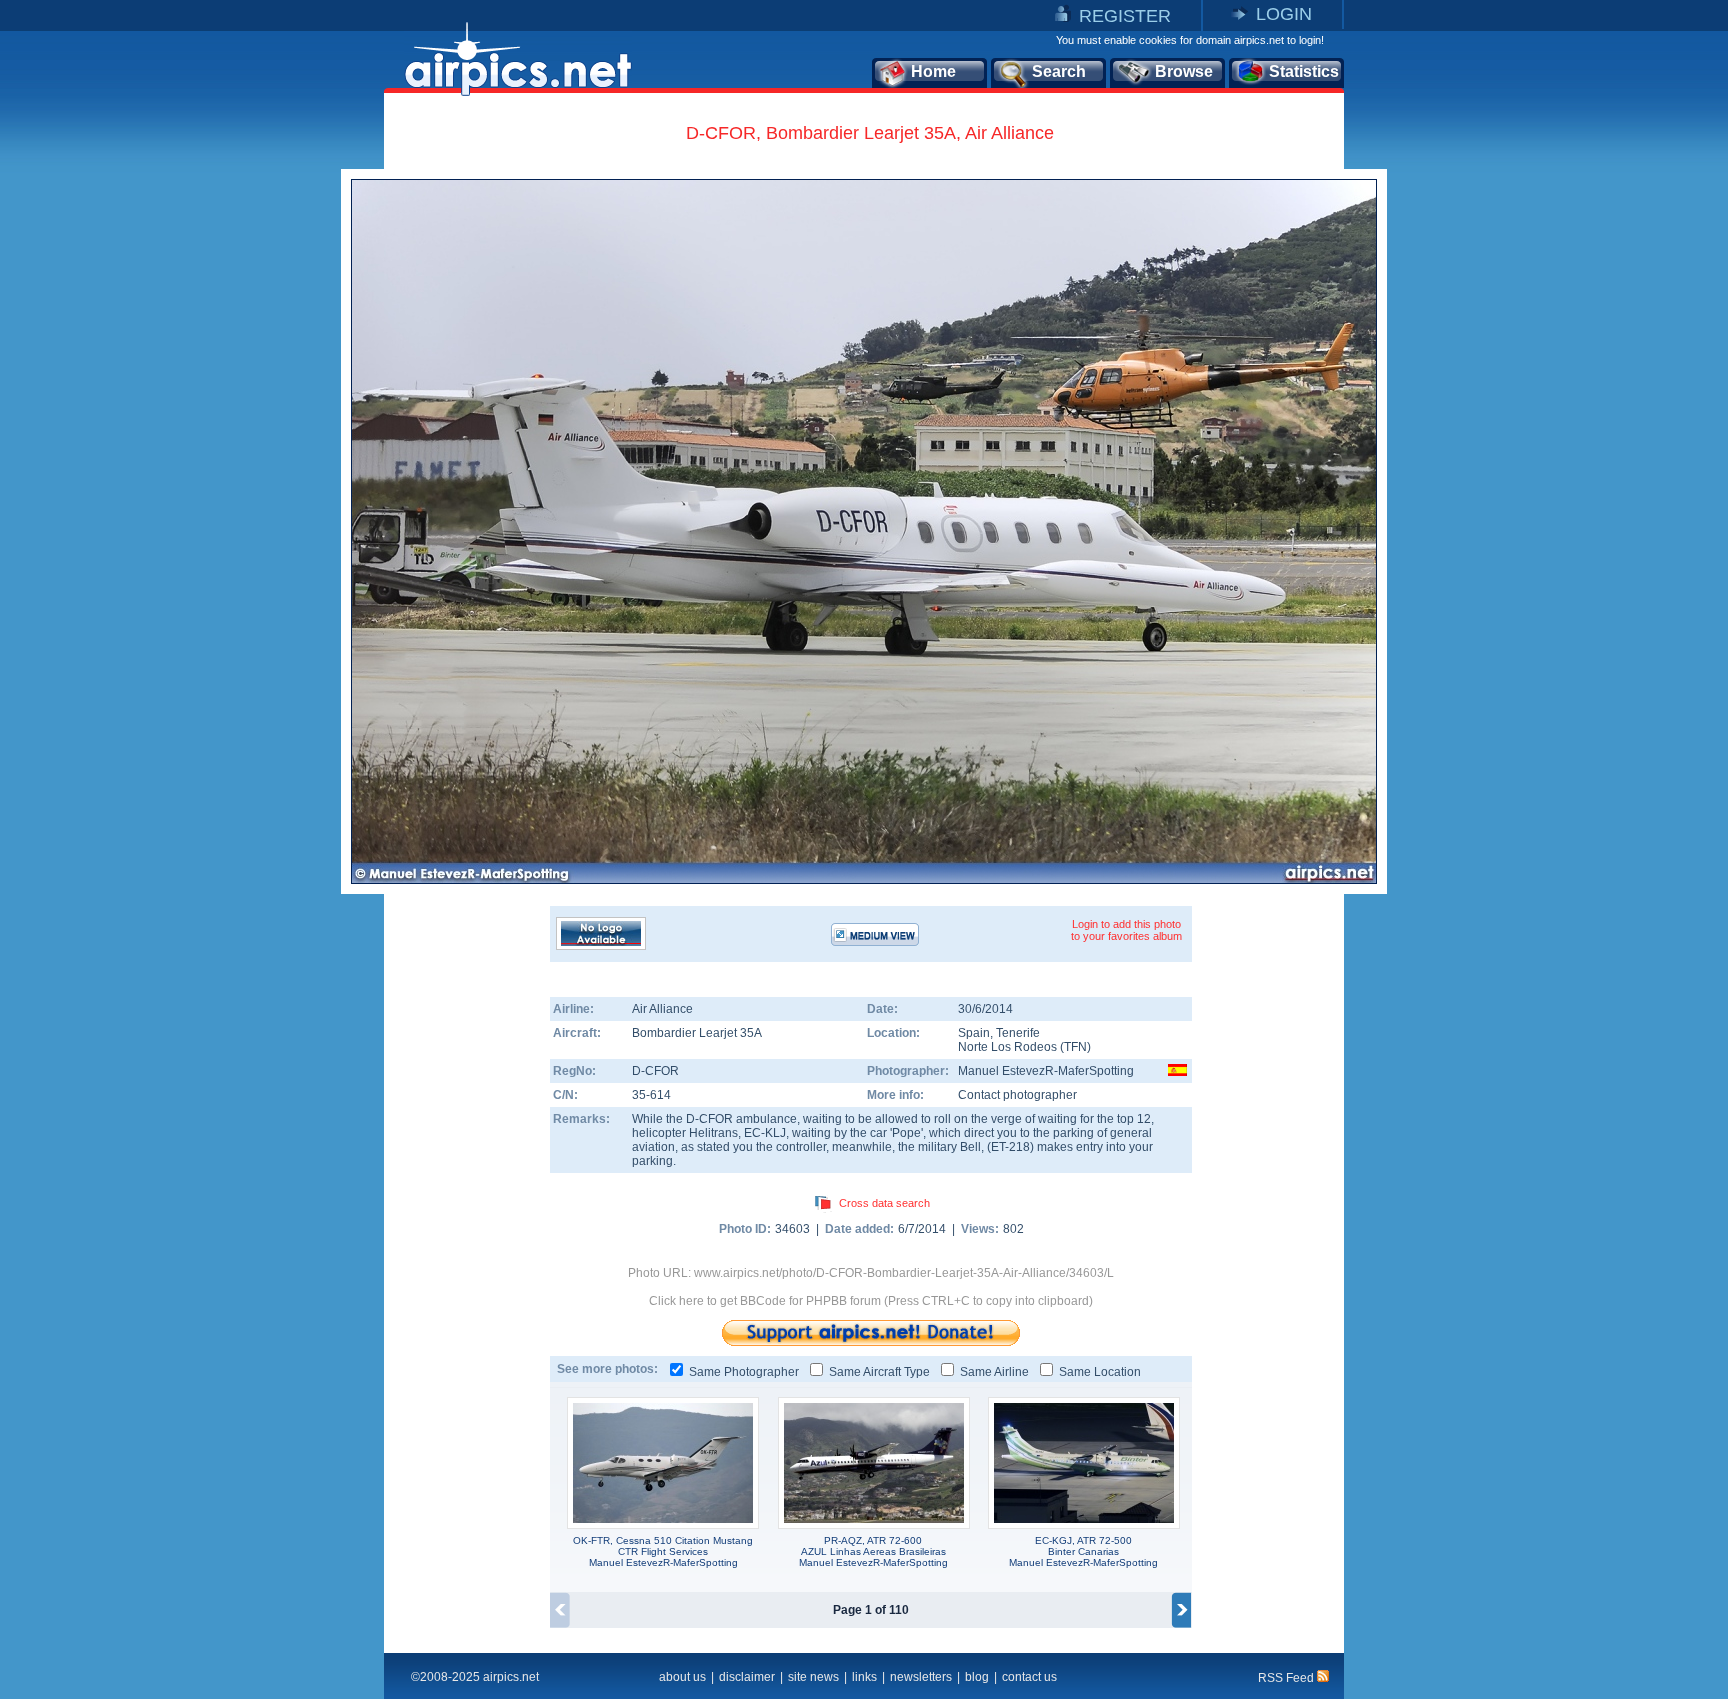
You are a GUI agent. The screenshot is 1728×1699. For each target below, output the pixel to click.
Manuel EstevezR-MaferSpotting (1046, 1071)
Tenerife (1018, 1033)
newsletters (921, 1677)
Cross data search (884, 1203)
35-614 (651, 1095)
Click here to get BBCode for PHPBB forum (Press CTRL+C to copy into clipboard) (871, 1301)
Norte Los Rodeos (1007, 1047)
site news (813, 1677)
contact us (1029, 1677)
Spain (974, 1033)
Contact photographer (1017, 1095)
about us (682, 1677)
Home (933, 71)
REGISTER (1125, 16)
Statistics (1304, 71)
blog (977, 1677)
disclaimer (747, 1677)
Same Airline (994, 1372)
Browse (1184, 71)
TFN (1075, 1047)
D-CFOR (655, 1071)
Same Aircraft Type (879, 1372)
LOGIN (1284, 14)
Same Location (1100, 1372)
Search (1059, 71)
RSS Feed (1287, 1678)
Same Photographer (744, 1372)
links (864, 1677)
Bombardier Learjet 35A (697, 1033)
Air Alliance (662, 1009)
